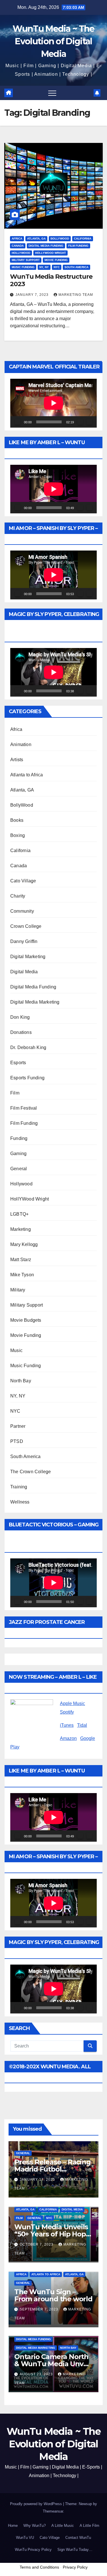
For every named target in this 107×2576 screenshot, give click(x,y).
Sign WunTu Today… (75, 2550)
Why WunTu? (35, 2526)
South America (76, 267)
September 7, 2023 (40, 2309)
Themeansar (53, 2511)
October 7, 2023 (37, 2244)
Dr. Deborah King (28, 1047)
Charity (18, 896)
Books (17, 820)
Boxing (18, 835)
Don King (20, 1017)
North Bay (21, 1381)
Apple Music (72, 1703)
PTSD (17, 1441)
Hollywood (21, 253)
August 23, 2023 (37, 2374)
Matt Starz (21, 1260)
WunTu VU (25, 2538)
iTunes (67, 1725)
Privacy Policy (75, 2567)
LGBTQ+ (19, 1214)
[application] (53, 403)
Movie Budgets (26, 1320)
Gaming (18, 1154)
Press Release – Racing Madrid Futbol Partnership (53, 2169)
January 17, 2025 (38, 2180)
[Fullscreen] (89, 422)
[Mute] (80, 422)
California (83, 239)
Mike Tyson (22, 1275)
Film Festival (24, 1108)
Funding (19, 1138)
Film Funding (78, 246)
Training (19, 1487)
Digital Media (24, 972)
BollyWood (60, 239)
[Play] (18, 422)
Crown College (26, 926)
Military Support (26, 260)
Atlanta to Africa (27, 775)
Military (18, 1290)
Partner (18, 1426)
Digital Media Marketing (35, 1002)
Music (16, 1350)
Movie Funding (56, 260)
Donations (21, 1032)
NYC (57, 267)
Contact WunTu (78, 2538)
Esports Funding (27, 1078)
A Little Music (63, 2526)
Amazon (68, 1738)
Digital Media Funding (46, 246)
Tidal (82, 1725)
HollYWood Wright (51, 253)
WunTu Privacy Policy (33, 2550)
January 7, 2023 (33, 295)
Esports (18, 1063)
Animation (21, 744)
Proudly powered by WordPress (37, 2504)
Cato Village (23, 881)
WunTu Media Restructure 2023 (51, 280)
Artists (17, 760)
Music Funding (23, 267)
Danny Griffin (24, 941)
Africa (17, 239)
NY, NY (44, 267)
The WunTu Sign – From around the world (53, 2295)
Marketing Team (76, 295)
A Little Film (89, 2526)
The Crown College (31, 1472)
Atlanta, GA (36, 239)
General (19, 1169)
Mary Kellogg (24, 1244)
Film (15, 1093)
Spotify (67, 1712)
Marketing (21, 1229)
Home (13, 2526)
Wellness (20, 1502)
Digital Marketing (28, 957)
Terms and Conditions (39, 2567)
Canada (18, 246)
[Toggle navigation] (52, 93)
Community (22, 911)
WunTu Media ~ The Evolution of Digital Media (53, 41)
